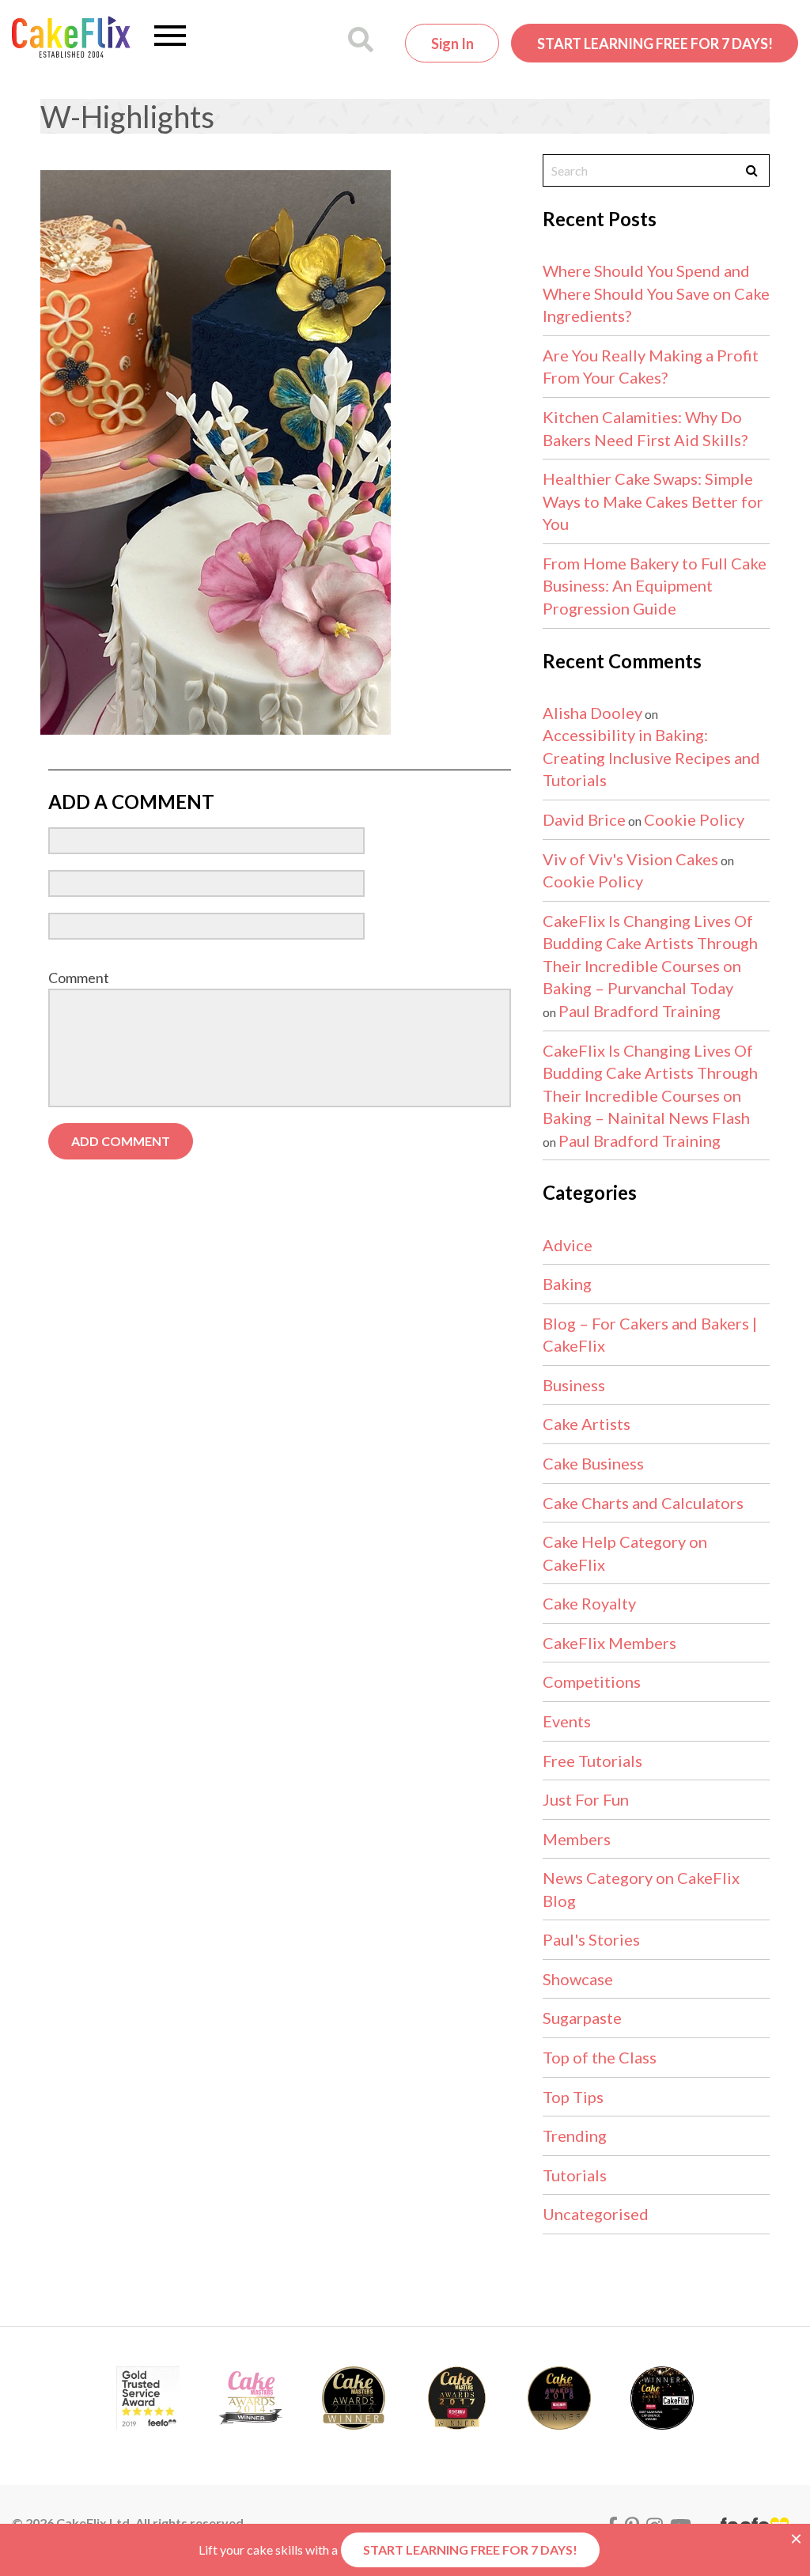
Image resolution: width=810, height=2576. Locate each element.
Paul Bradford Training (640, 1011)
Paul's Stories (591, 1939)
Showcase (578, 1979)
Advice (568, 1245)
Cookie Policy (694, 819)
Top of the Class (600, 2057)
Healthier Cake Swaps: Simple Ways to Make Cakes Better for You (653, 501)
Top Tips (573, 2097)
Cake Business (593, 1463)
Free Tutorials (592, 1761)
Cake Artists (587, 1424)
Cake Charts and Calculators (643, 1503)
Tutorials (575, 2175)
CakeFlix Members (609, 1643)
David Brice (584, 819)
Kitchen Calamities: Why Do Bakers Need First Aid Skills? (645, 428)
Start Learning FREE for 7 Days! (655, 44)
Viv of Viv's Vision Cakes (630, 859)
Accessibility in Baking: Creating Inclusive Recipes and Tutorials (651, 757)
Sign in (452, 44)
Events (567, 1721)
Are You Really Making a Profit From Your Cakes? (651, 367)
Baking (567, 1284)
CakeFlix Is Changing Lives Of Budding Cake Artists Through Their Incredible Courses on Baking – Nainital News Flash (650, 1084)
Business (574, 1385)
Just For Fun (586, 1799)
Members (577, 1839)
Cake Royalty (589, 1603)
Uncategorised (596, 2214)
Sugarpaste (582, 2018)
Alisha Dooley (592, 713)
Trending (575, 2135)
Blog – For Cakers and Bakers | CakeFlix (650, 1335)
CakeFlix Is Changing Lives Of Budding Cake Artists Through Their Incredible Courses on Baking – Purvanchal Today (650, 955)
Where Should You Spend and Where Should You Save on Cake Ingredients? (656, 293)
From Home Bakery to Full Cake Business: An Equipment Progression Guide (655, 586)
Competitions (592, 1681)
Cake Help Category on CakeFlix (625, 1553)
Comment (79, 978)
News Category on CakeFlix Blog (641, 1889)
